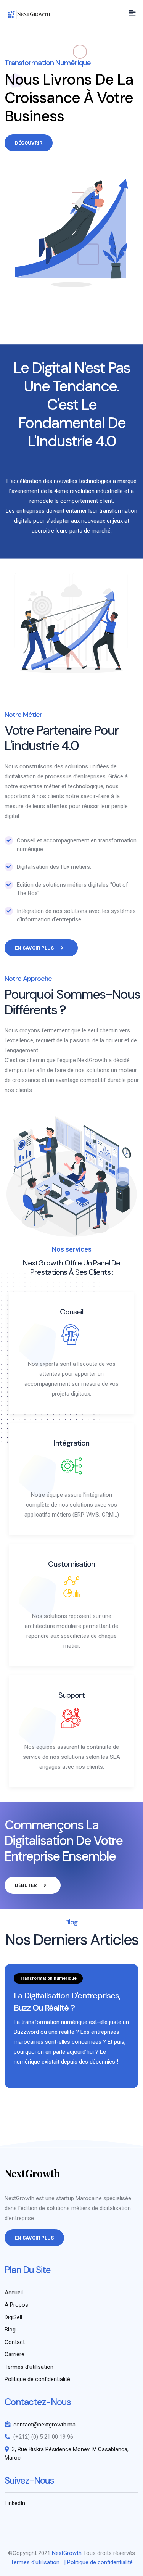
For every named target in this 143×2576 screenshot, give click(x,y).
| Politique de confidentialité (98, 2562)
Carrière (14, 2354)
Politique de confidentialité (37, 2379)
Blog (10, 2330)
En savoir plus (35, 948)
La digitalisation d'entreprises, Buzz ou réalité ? (67, 2002)
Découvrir (29, 143)
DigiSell (13, 2317)
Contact (15, 2342)
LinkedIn (15, 2503)
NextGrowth (67, 2553)
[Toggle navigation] (132, 13)
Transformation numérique (48, 1978)
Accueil (14, 2293)
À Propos (16, 2305)
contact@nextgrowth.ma (44, 2425)
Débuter (26, 1885)
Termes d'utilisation (29, 2367)
